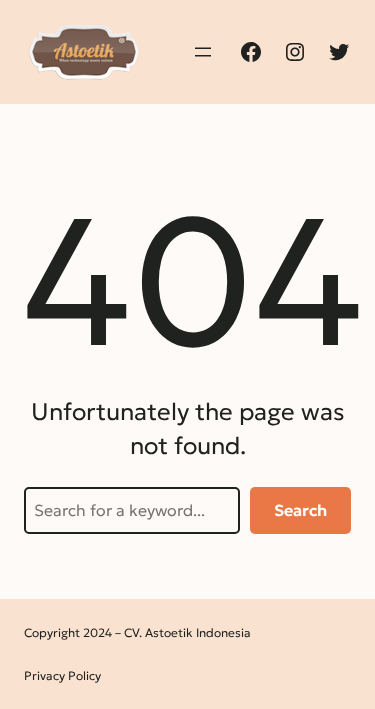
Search (300, 510)
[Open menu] (203, 52)
